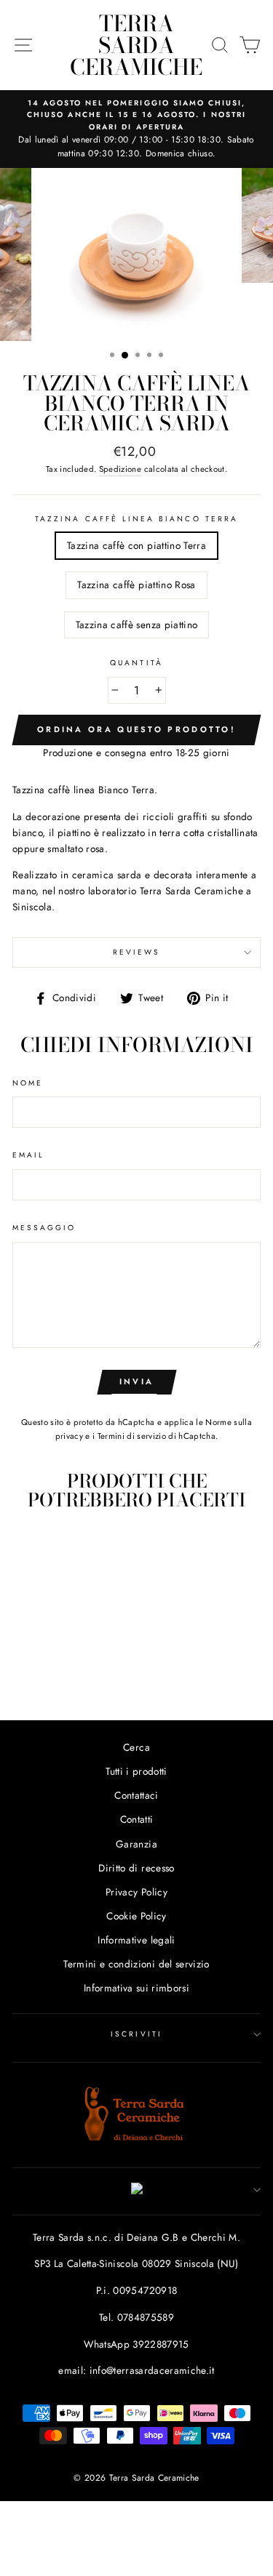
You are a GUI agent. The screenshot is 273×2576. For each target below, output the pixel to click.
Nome (28, 1083)
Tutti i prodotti (136, 1771)
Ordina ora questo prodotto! (136, 729)
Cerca (136, 1747)
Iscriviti (136, 2034)
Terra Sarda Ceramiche (136, 45)
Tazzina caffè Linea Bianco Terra (136, 519)
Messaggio (44, 1228)
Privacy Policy (136, 1892)
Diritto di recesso (136, 1868)
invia (137, 1381)
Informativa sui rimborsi (136, 1988)
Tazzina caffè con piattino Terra (136, 545)
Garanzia (136, 1844)
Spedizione (120, 469)
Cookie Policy (136, 1916)
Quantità (136, 663)
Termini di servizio (132, 1436)
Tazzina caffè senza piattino (137, 625)
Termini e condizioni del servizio (136, 1964)
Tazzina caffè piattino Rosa (136, 585)
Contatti (137, 1819)
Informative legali (136, 1940)
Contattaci (136, 1795)
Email (28, 1155)
